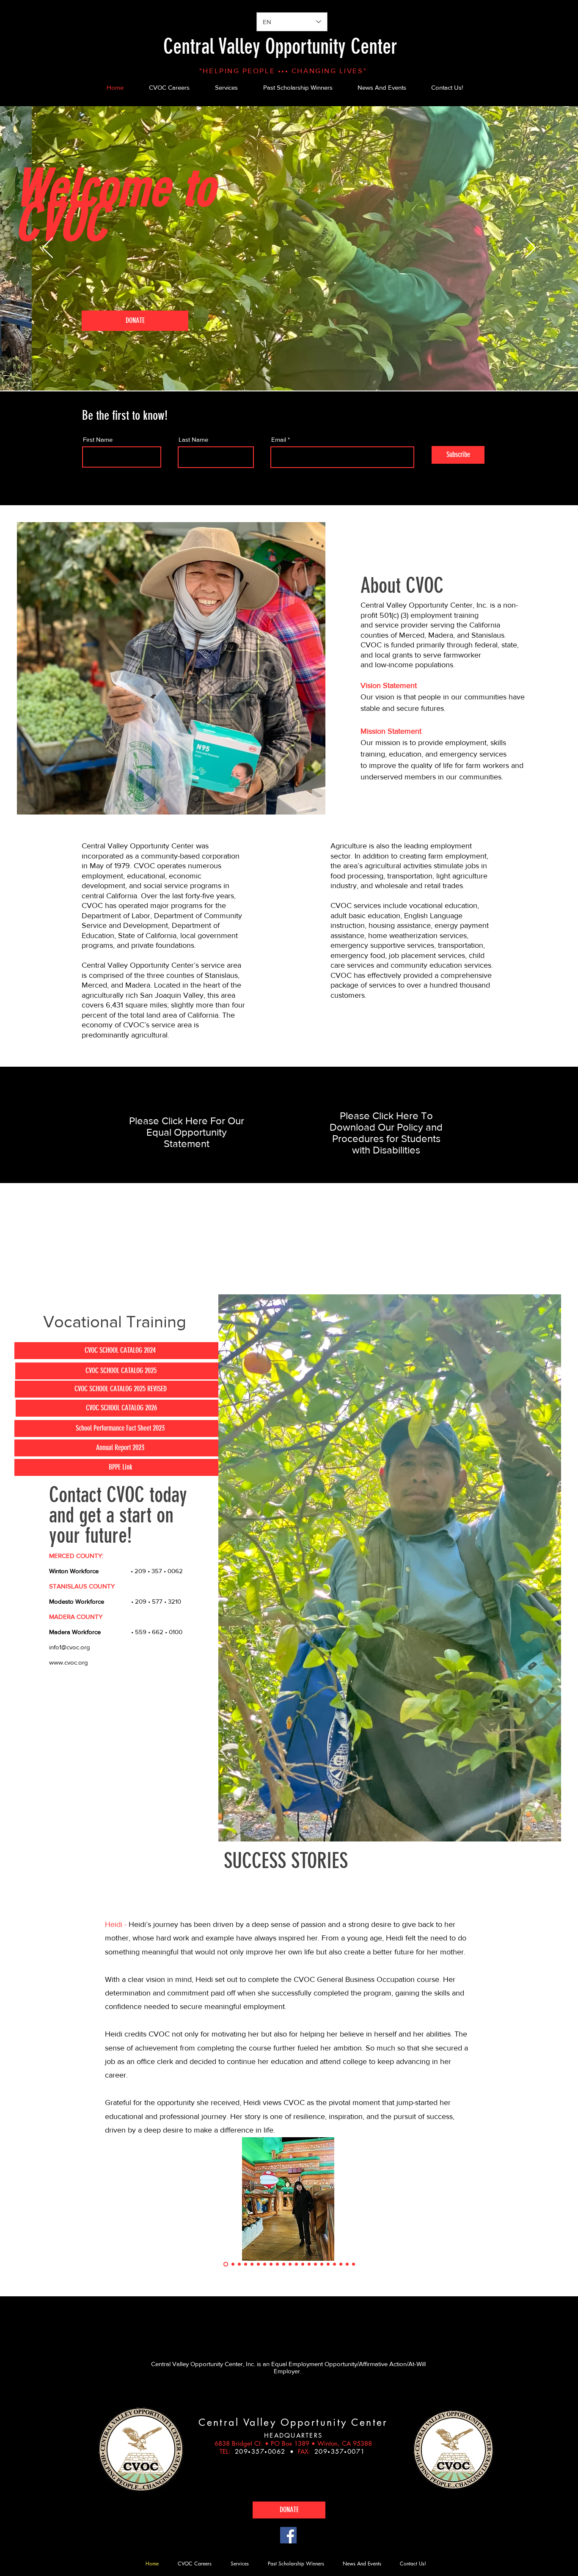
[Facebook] (288, 2535)
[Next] (530, 248)
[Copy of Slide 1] (225, 2264)
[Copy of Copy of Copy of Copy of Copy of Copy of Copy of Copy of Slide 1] (258, 2264)
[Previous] (48, 248)
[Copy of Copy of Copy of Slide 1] (239, 2264)
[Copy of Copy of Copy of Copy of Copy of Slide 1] (252, 2264)
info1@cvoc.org (70, 1647)
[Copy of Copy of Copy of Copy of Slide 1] (246, 2264)
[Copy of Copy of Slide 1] (232, 2264)
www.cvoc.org (69, 1662)
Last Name (193, 439)
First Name (98, 439)
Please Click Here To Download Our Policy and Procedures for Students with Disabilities (386, 1133)
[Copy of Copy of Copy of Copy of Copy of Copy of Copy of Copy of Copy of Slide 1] (265, 2264)
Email (279, 439)
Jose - (116, 1924)
